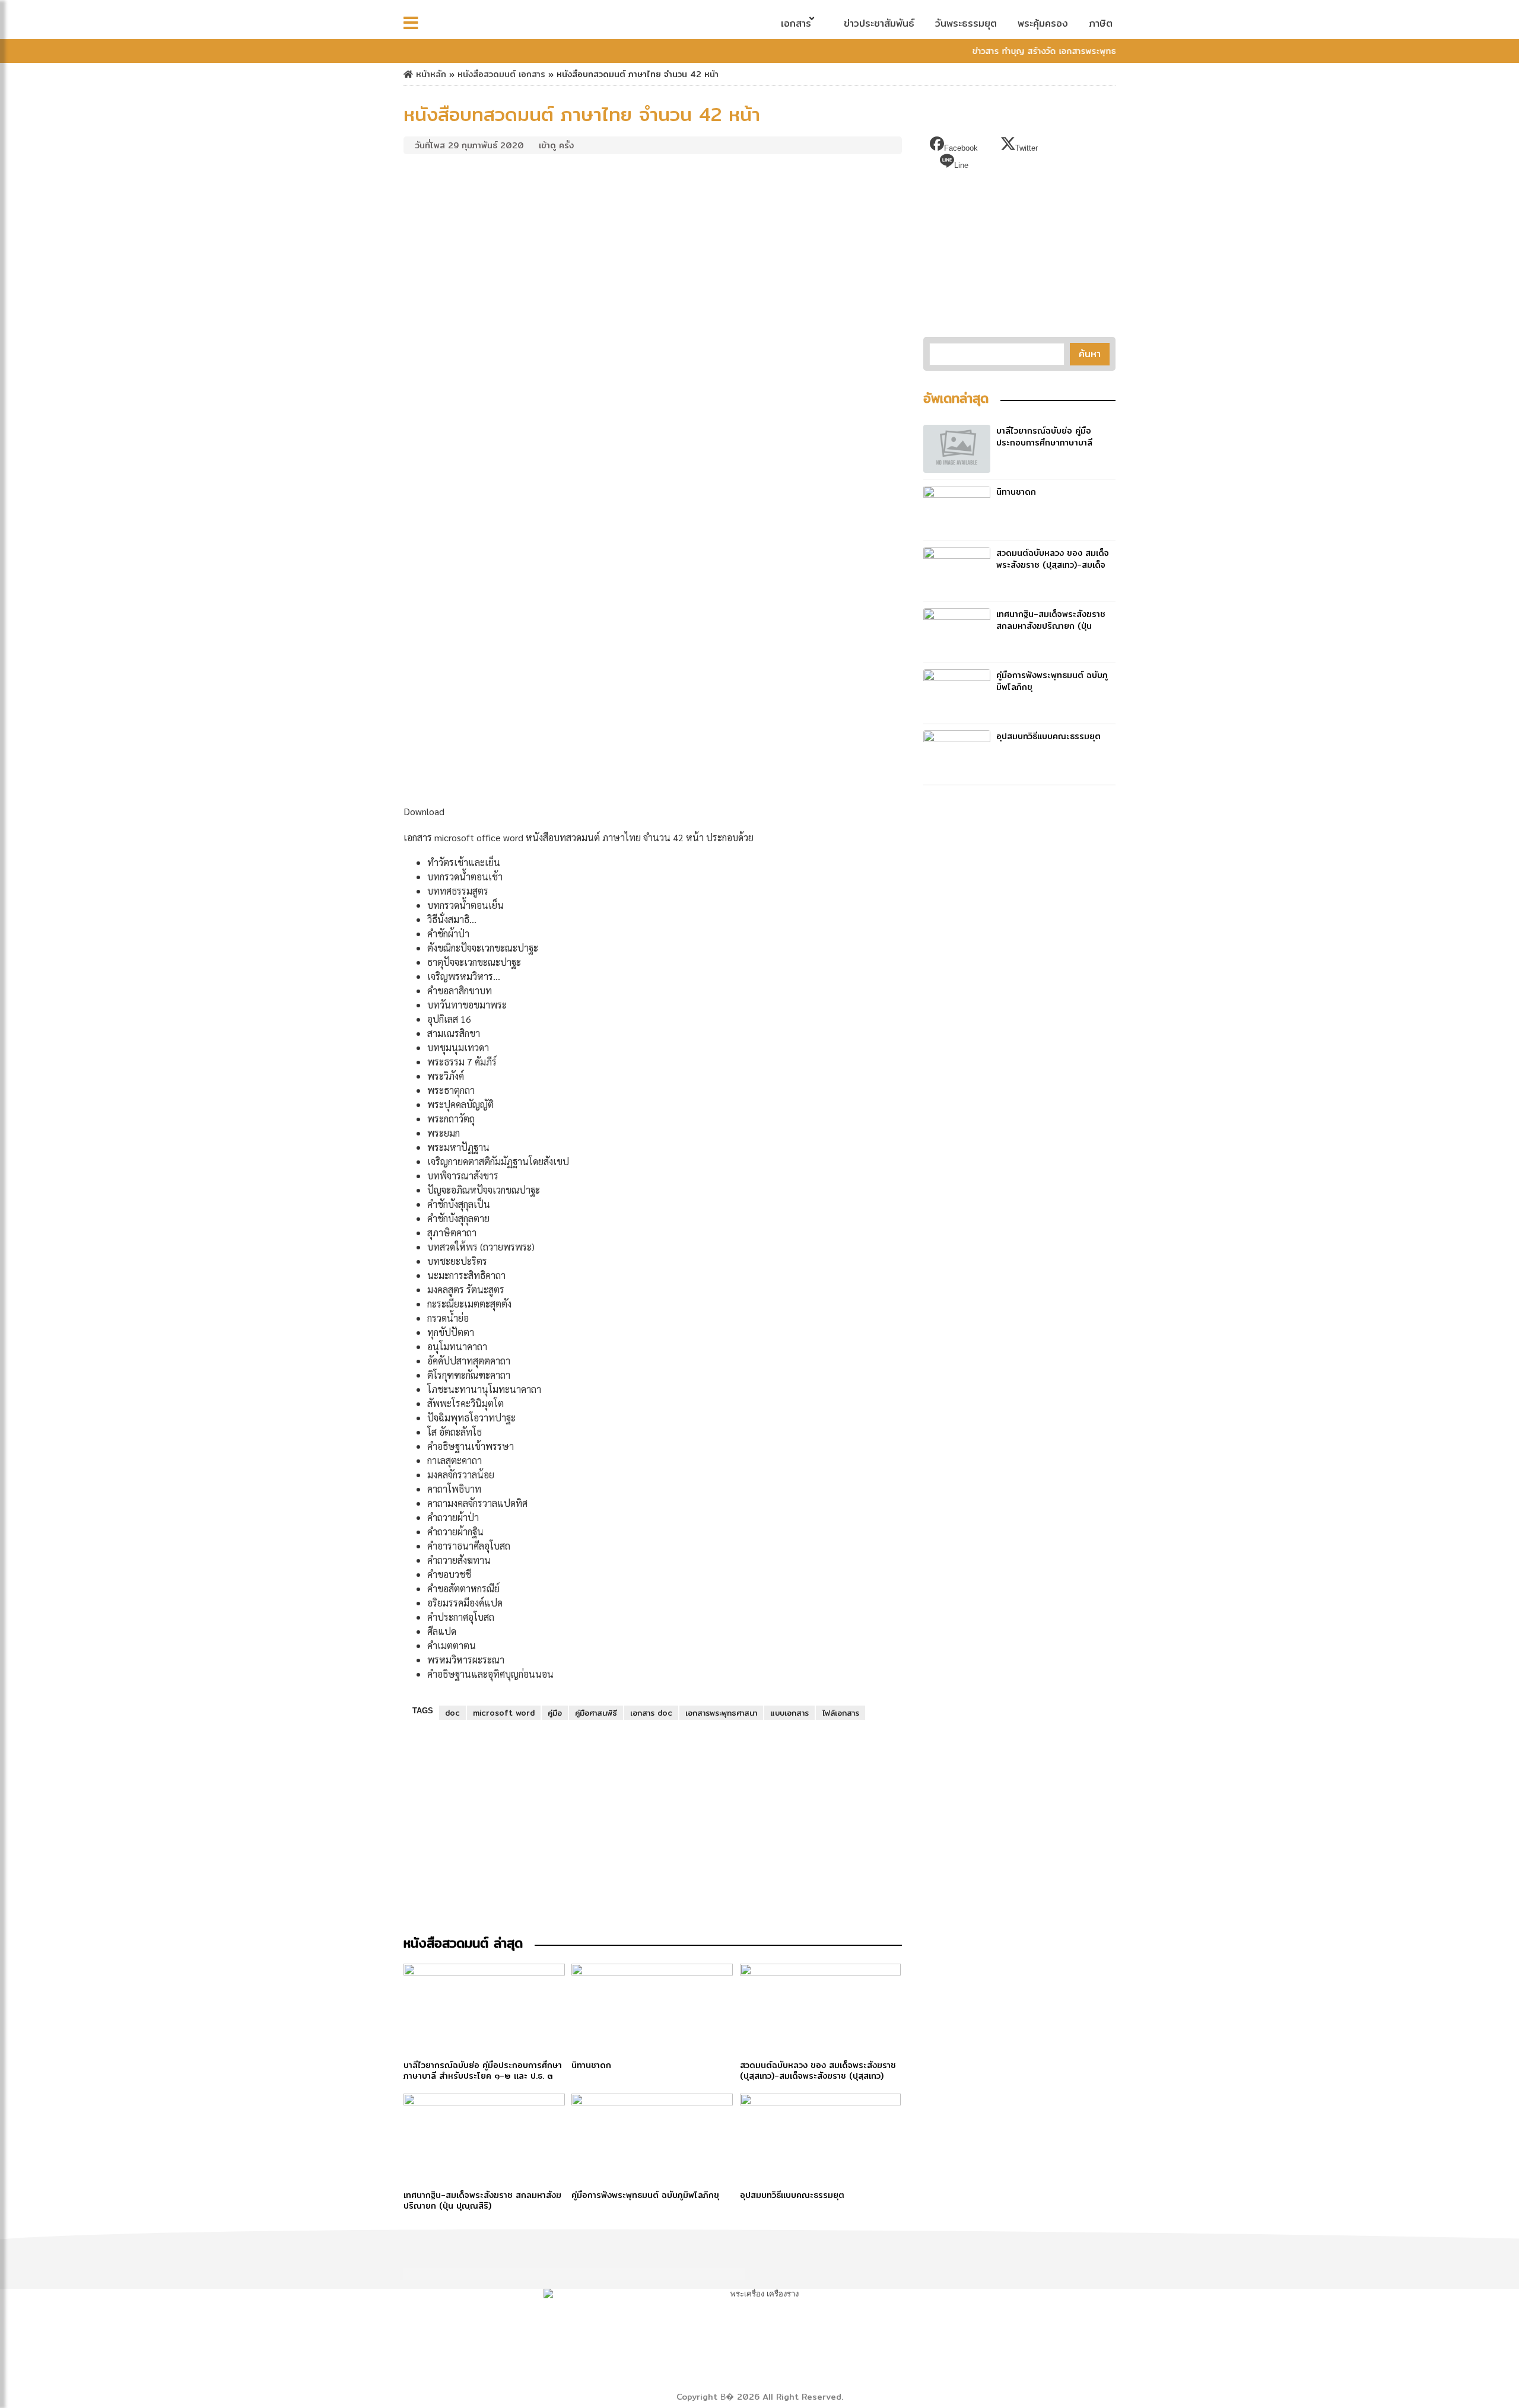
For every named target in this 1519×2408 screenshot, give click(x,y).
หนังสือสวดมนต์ (487, 74)
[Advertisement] (653, 248)
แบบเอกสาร (789, 1713)
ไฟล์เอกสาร (840, 1713)
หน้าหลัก (430, 74)
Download (424, 811)
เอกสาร (796, 23)
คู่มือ (555, 1713)
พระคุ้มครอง (1043, 23)
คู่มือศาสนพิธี (596, 1713)
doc (452, 1713)
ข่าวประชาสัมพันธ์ (879, 23)
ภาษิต (1101, 23)
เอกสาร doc (651, 1713)
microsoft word (504, 1713)
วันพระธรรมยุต (966, 23)
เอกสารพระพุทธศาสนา (721, 1713)
